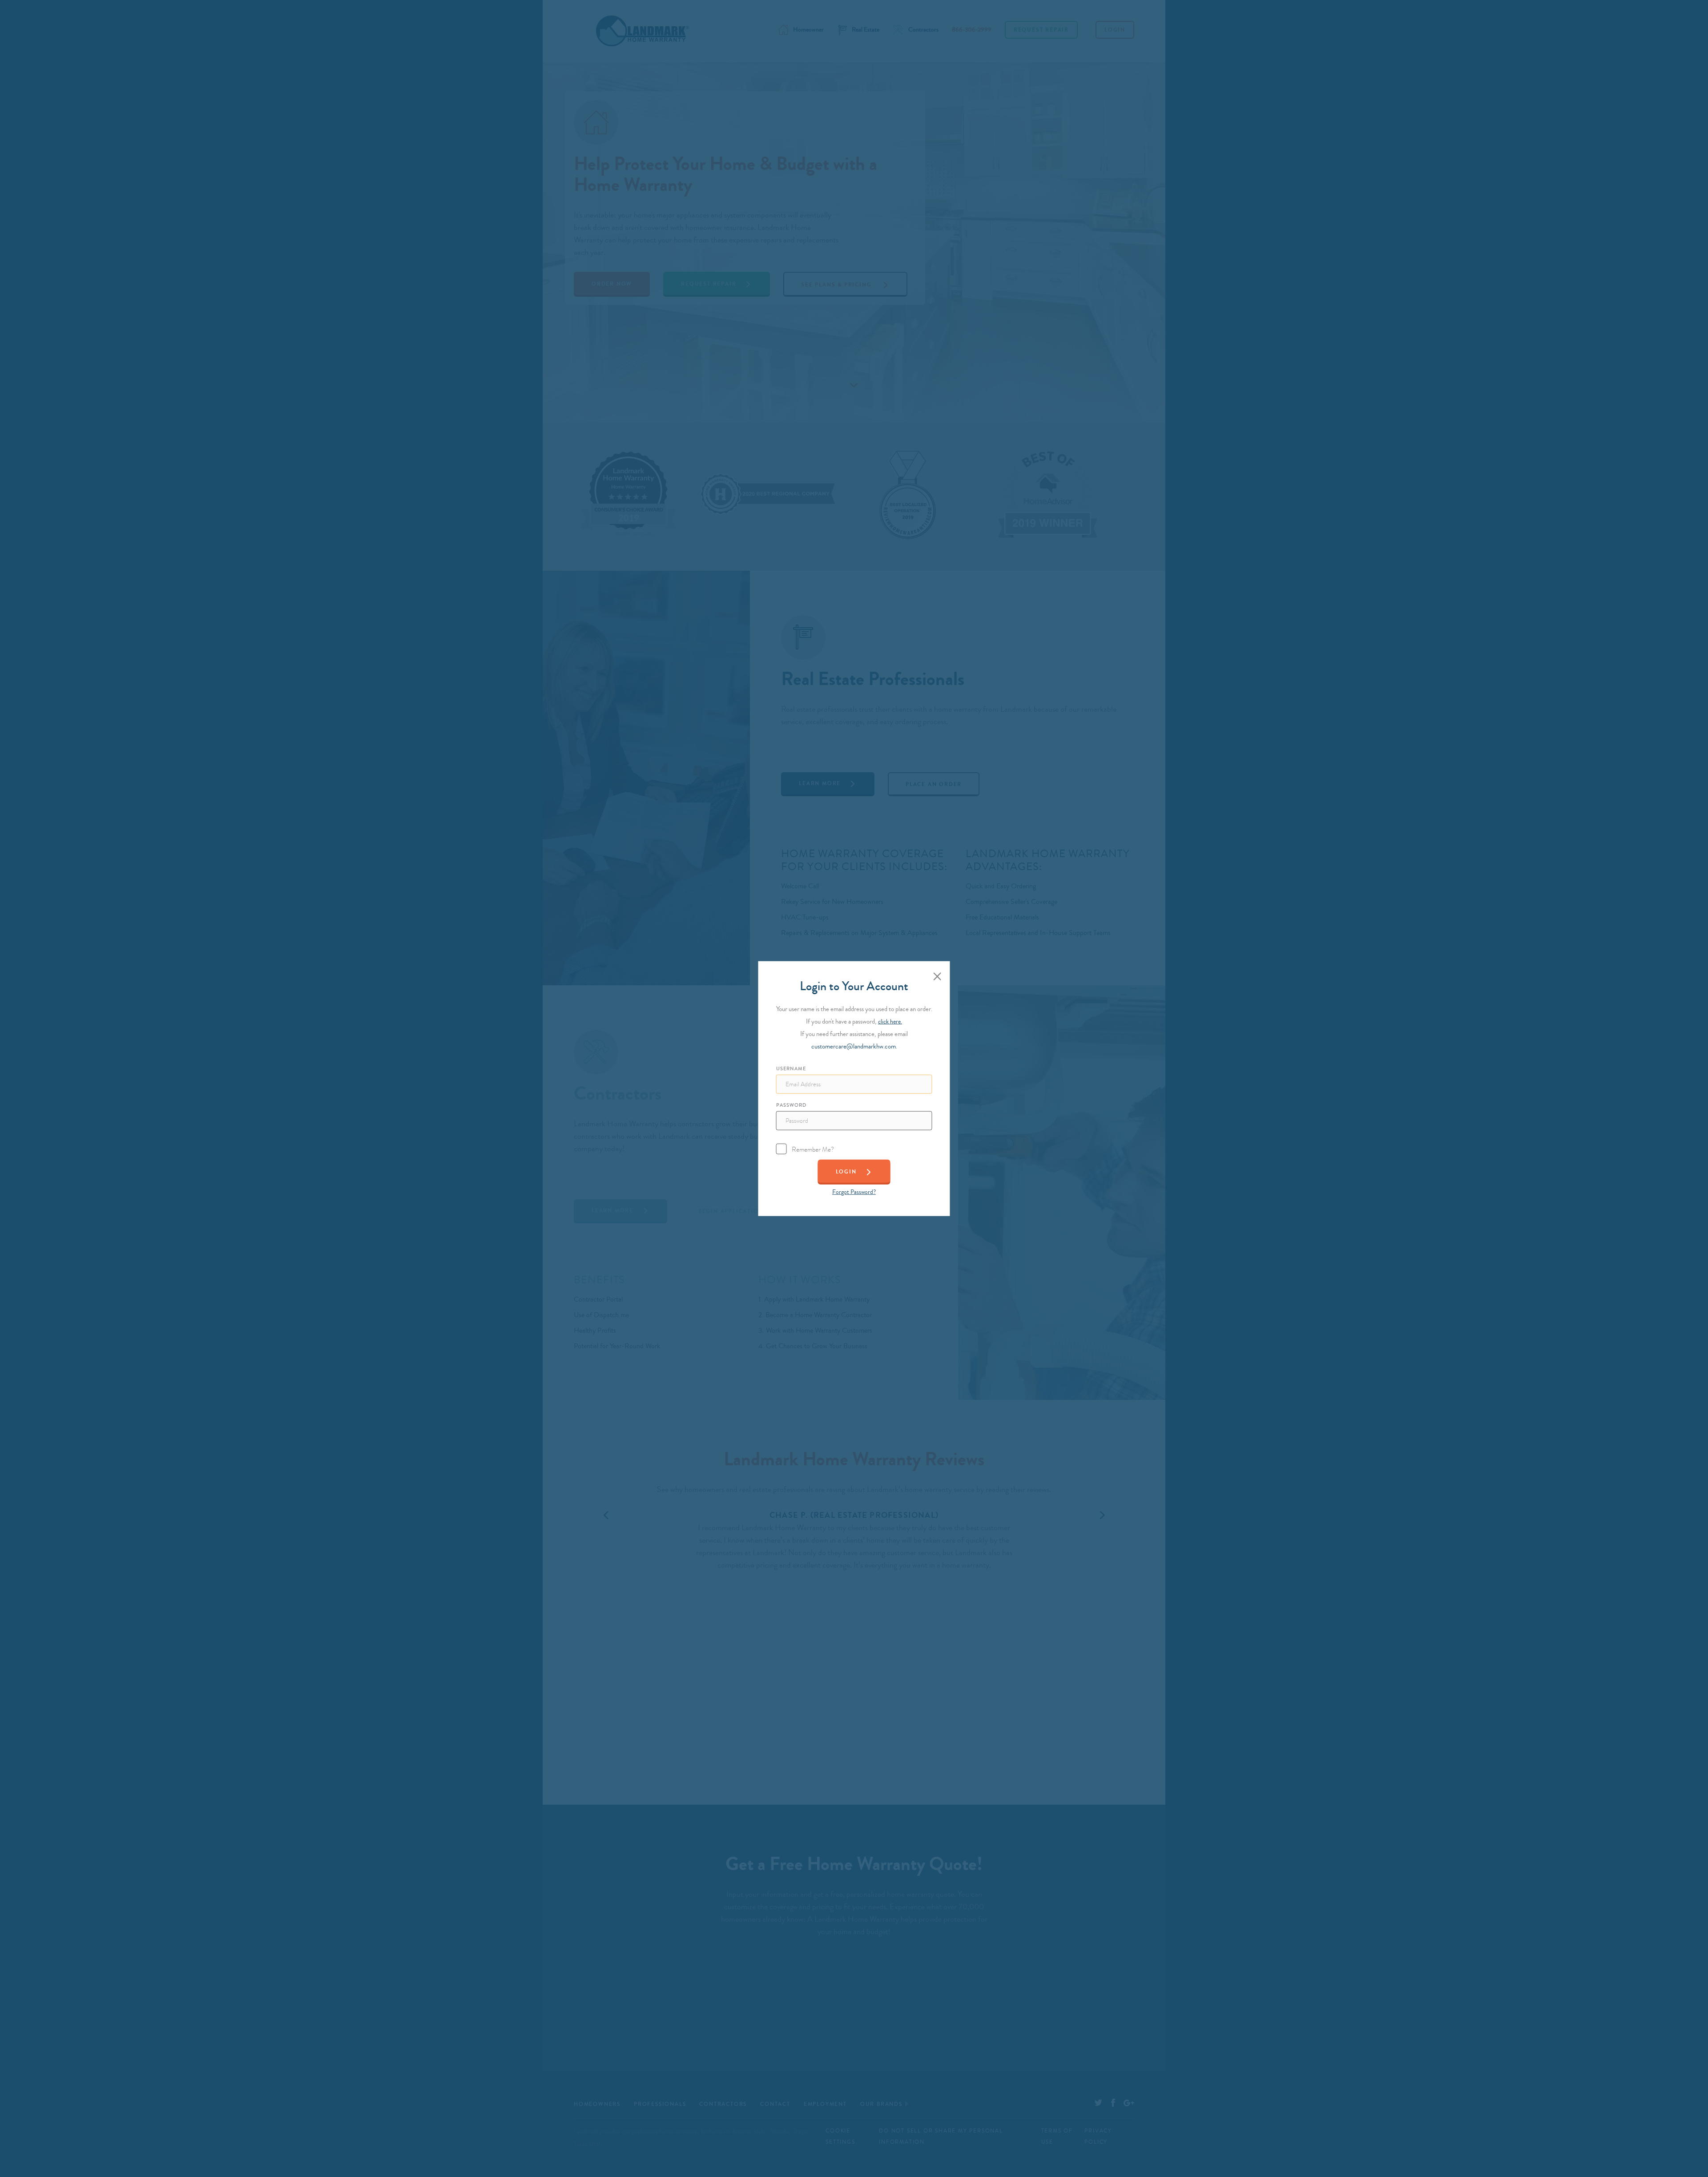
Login (846, 1171)
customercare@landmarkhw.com (854, 1046)
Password (791, 1105)
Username (791, 1068)
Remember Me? (813, 1149)
